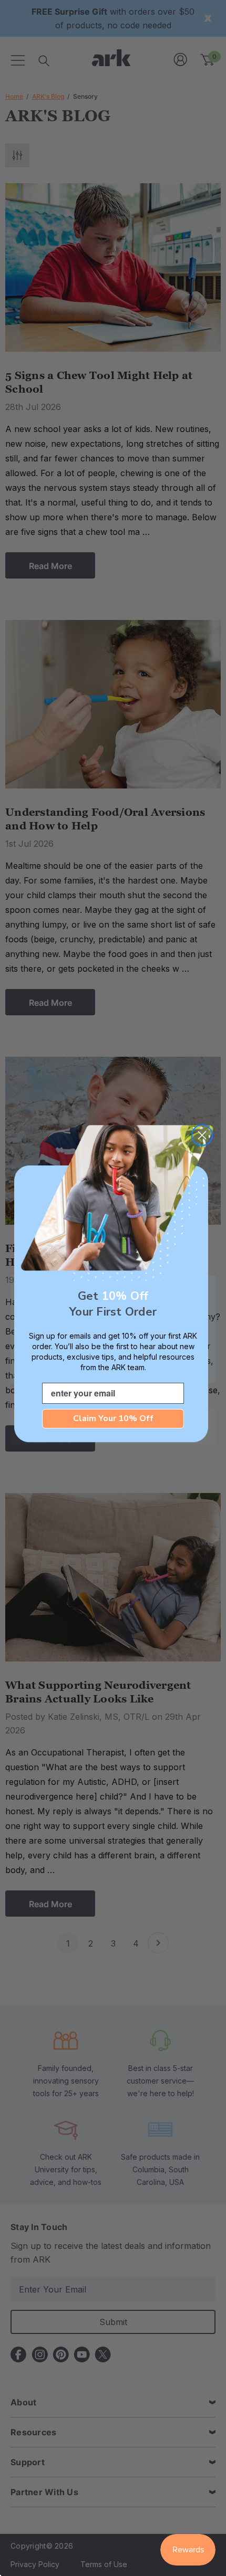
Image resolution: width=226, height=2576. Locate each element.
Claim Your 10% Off (113, 1418)
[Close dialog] (202, 1135)
